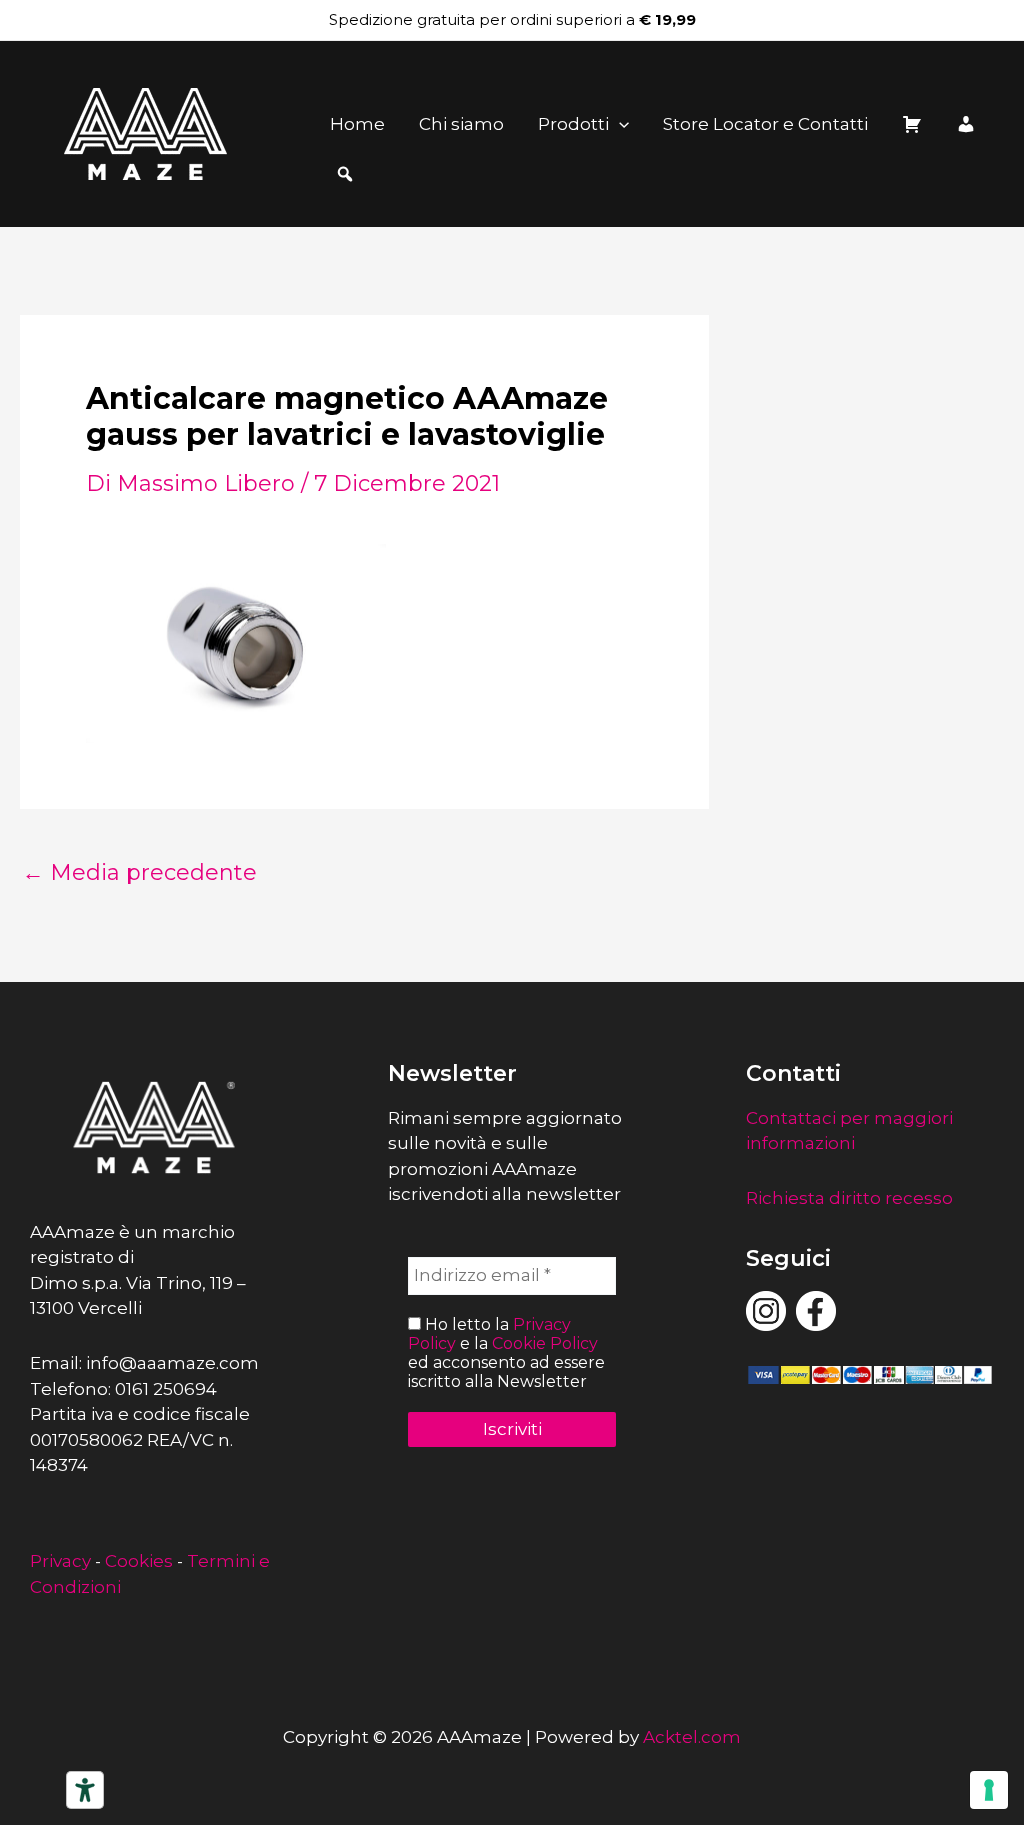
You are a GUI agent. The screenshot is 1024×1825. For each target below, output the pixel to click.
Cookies (139, 1561)
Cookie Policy (545, 1343)
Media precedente (139, 873)
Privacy (60, 1561)
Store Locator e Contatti (765, 124)
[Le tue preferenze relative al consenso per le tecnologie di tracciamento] (989, 1790)
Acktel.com (692, 1737)
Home (357, 124)
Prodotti (573, 124)
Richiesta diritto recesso (849, 1198)
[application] (619, 124)
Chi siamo (461, 124)
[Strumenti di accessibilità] (85, 1790)
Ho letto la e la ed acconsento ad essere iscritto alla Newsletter (506, 1353)
